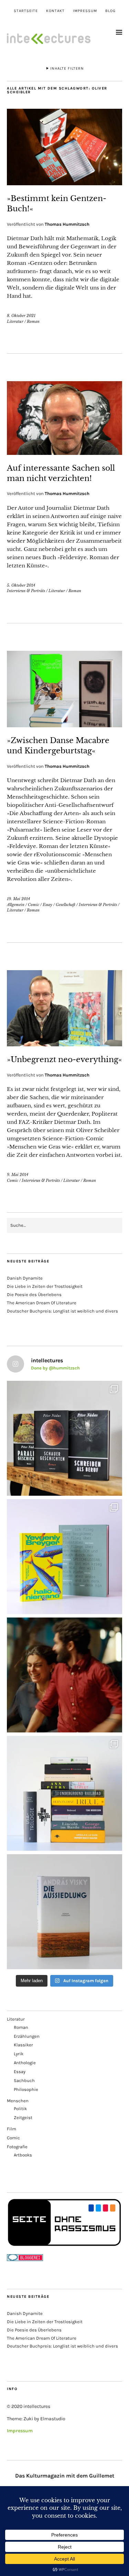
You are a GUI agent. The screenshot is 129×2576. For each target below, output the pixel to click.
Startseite (26, 11)
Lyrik (19, 2054)
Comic (34, 905)
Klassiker (23, 2045)
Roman (33, 321)
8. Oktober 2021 (21, 316)
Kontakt (55, 11)
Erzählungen (27, 2036)
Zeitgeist (23, 2118)
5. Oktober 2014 (21, 585)
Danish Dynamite (25, 1278)
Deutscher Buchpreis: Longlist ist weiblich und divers (62, 1311)
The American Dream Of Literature (42, 1303)
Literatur (15, 321)
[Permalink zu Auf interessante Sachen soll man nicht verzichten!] (64, 453)
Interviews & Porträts (26, 591)
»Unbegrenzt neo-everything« (64, 1060)
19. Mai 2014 (18, 899)
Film (12, 2129)
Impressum (85, 11)
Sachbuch (24, 2080)
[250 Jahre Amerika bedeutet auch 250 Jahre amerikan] (64, 1793)
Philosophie (26, 2089)
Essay (47, 905)
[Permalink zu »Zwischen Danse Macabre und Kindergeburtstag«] (64, 725)
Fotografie (17, 2147)
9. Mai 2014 (18, 1175)
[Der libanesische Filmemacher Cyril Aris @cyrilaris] (64, 1675)
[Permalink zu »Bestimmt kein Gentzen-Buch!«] (64, 183)
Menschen (18, 2101)
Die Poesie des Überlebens (34, 1295)
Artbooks (23, 2155)
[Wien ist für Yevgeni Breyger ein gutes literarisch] (64, 1557)
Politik (20, 2109)
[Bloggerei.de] (25, 2260)
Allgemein (16, 905)
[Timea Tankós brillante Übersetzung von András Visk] (64, 1912)
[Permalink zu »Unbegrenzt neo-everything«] (64, 1044)
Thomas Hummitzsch (67, 224)
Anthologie (25, 2063)
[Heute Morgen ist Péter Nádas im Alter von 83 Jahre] (64, 1438)
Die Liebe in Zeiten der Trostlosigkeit (45, 1286)
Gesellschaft (66, 905)
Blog (110, 11)
